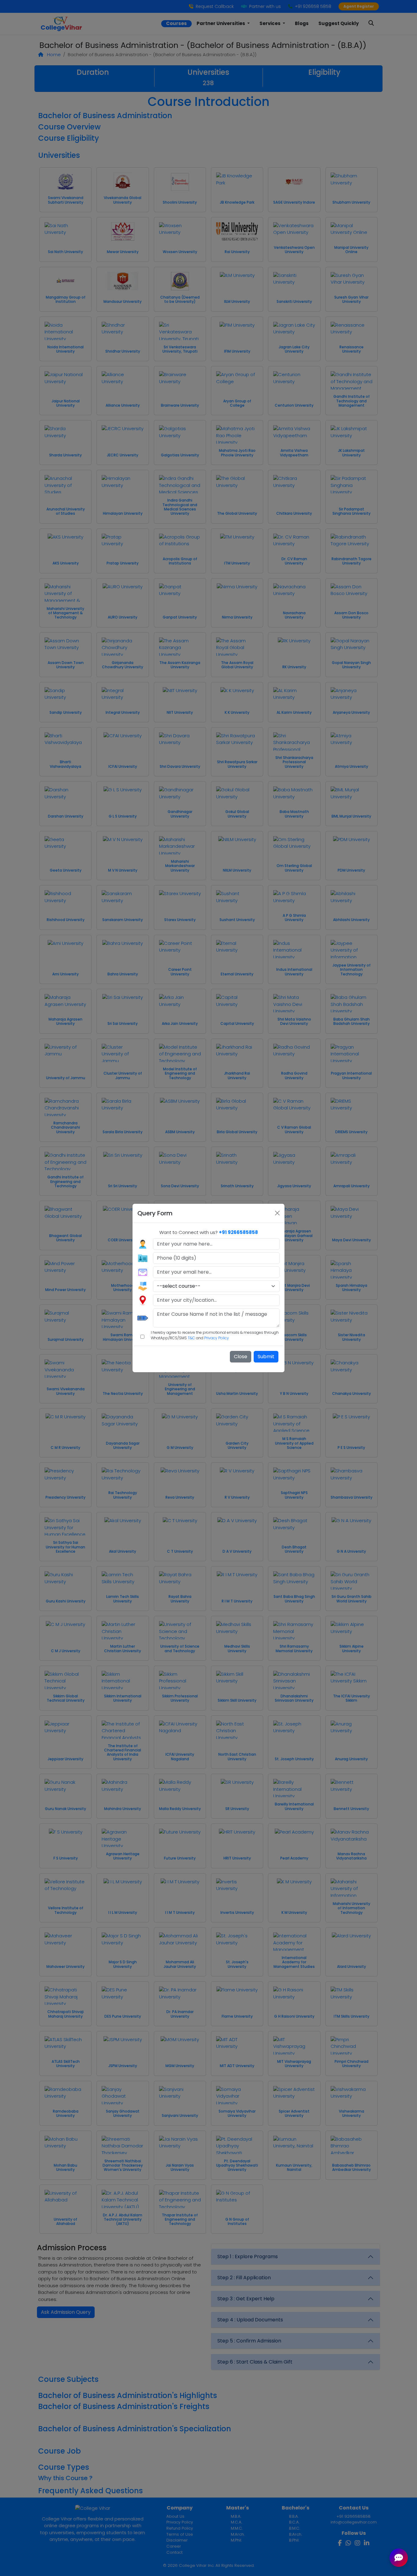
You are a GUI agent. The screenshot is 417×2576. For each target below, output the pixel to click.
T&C (191, 1338)
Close (241, 1357)
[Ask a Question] (399, 2558)
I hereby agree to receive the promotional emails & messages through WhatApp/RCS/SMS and (215, 1335)
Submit (266, 1357)
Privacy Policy (217, 1338)
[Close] (277, 1213)
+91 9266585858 (238, 1232)
